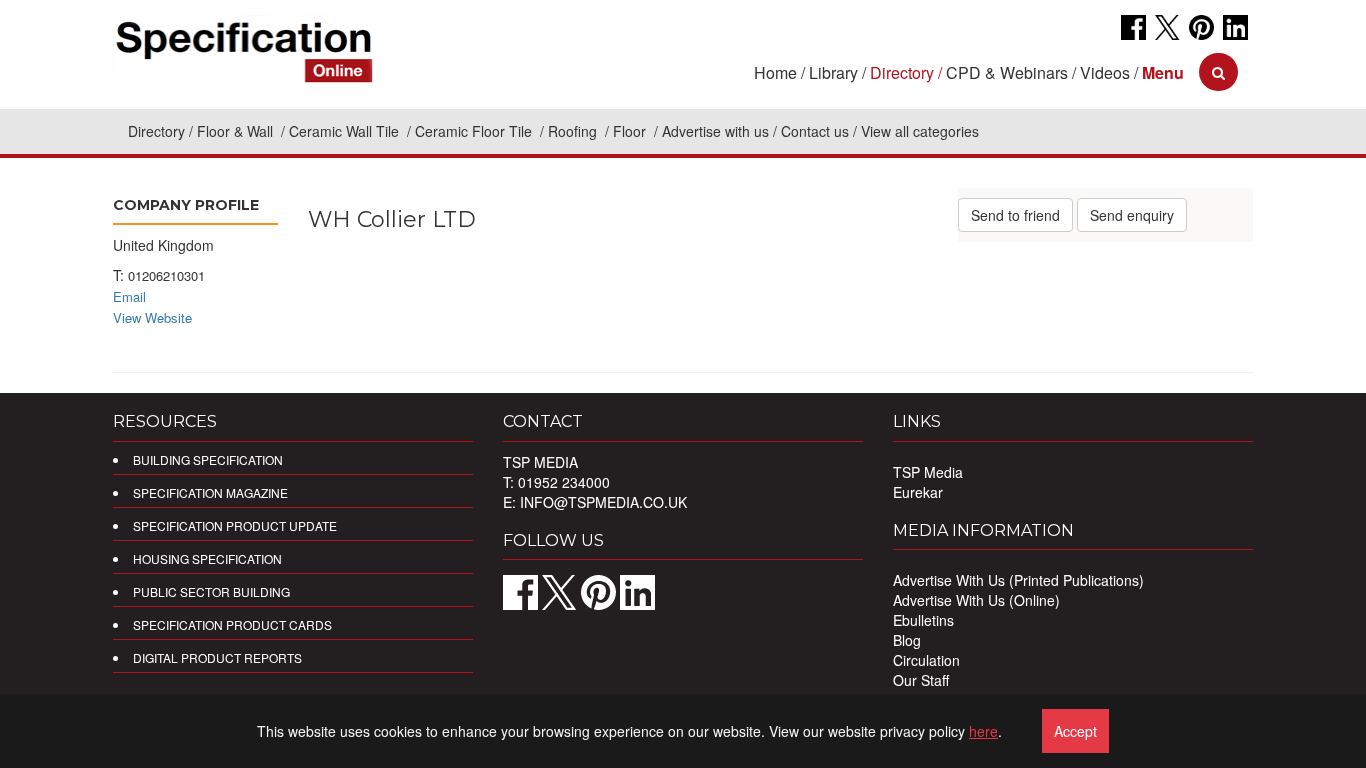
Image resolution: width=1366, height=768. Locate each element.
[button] (1163, 72)
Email (129, 296)
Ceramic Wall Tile (346, 131)
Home (775, 72)
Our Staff (921, 680)
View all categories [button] (920, 131)
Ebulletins (923, 620)
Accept (1075, 731)
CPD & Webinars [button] (1007, 72)
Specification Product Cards (232, 624)
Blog (907, 640)
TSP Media (928, 472)
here (983, 731)
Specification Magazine (210, 492)
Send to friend (1015, 215)
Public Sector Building (211, 591)
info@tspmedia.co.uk (603, 502)
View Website (152, 317)
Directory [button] (902, 72)
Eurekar (918, 492)
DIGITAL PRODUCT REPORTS (217, 657)
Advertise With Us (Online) (976, 600)
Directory (156, 131)
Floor (631, 131)
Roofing (574, 131)
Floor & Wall (237, 131)
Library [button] (833, 72)
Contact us (815, 131)
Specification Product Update (235, 525)
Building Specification (208, 459)
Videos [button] (1105, 72)
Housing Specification (207, 558)
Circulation (926, 660)
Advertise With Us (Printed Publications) (1018, 580)
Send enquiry (1132, 215)
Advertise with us (715, 131)
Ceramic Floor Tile (475, 131)
